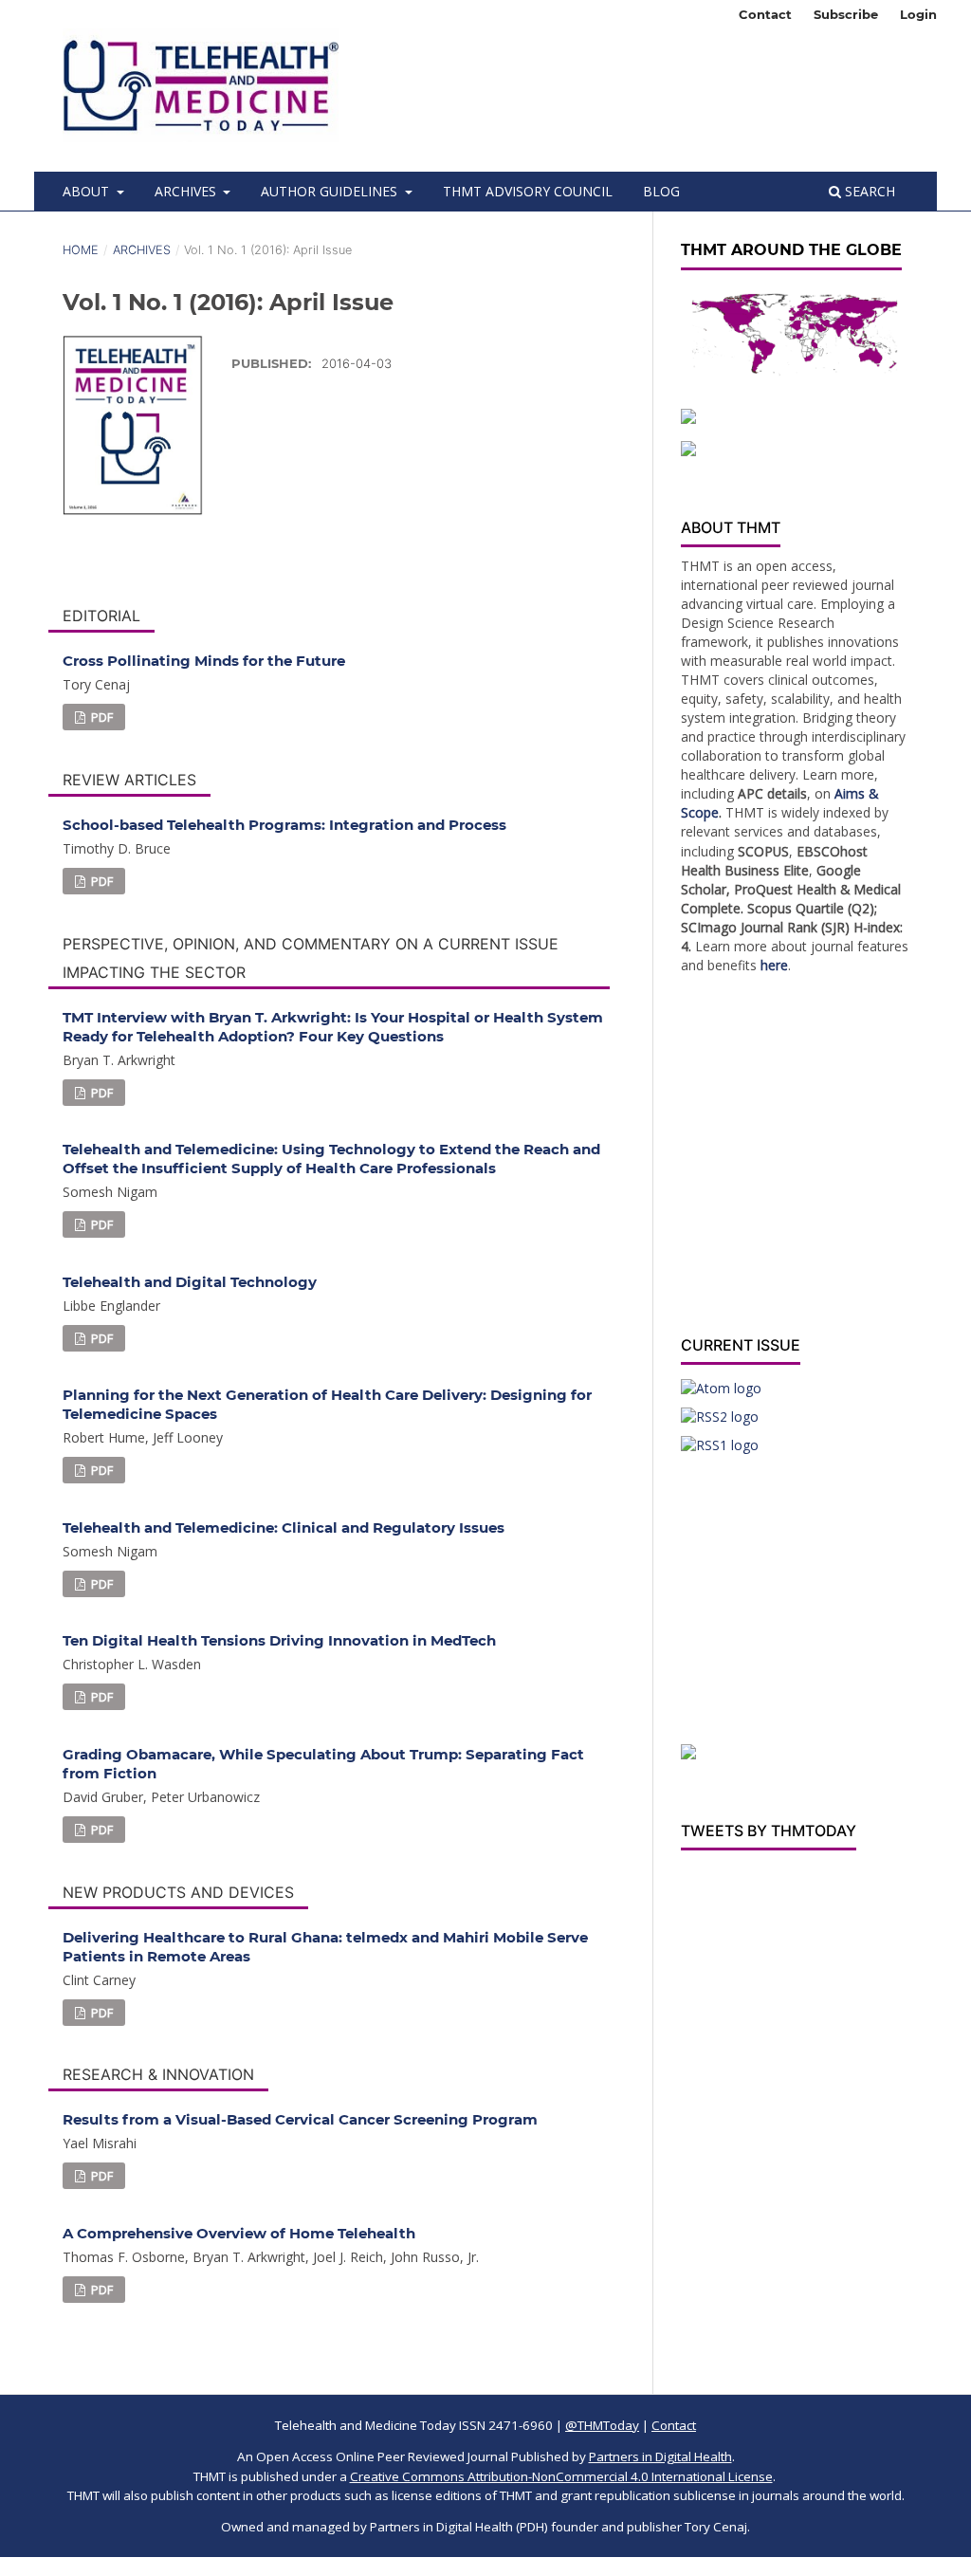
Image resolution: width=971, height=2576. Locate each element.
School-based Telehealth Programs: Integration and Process (284, 825)
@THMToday (602, 2425)
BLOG (661, 191)
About (88, 191)
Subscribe (846, 14)
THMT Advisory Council (528, 191)
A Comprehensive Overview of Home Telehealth (239, 2233)
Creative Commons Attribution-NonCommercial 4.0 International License (561, 2476)
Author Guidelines (331, 191)
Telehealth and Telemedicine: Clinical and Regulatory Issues (284, 1527)
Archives (187, 191)
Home (81, 250)
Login (918, 14)
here (774, 965)
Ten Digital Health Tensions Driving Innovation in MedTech (279, 1640)
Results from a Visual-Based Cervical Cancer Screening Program (300, 2119)
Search (868, 191)
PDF (101, 717)
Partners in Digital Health (660, 2456)
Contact (765, 14)
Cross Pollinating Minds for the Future (204, 661)
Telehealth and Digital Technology (190, 1282)
